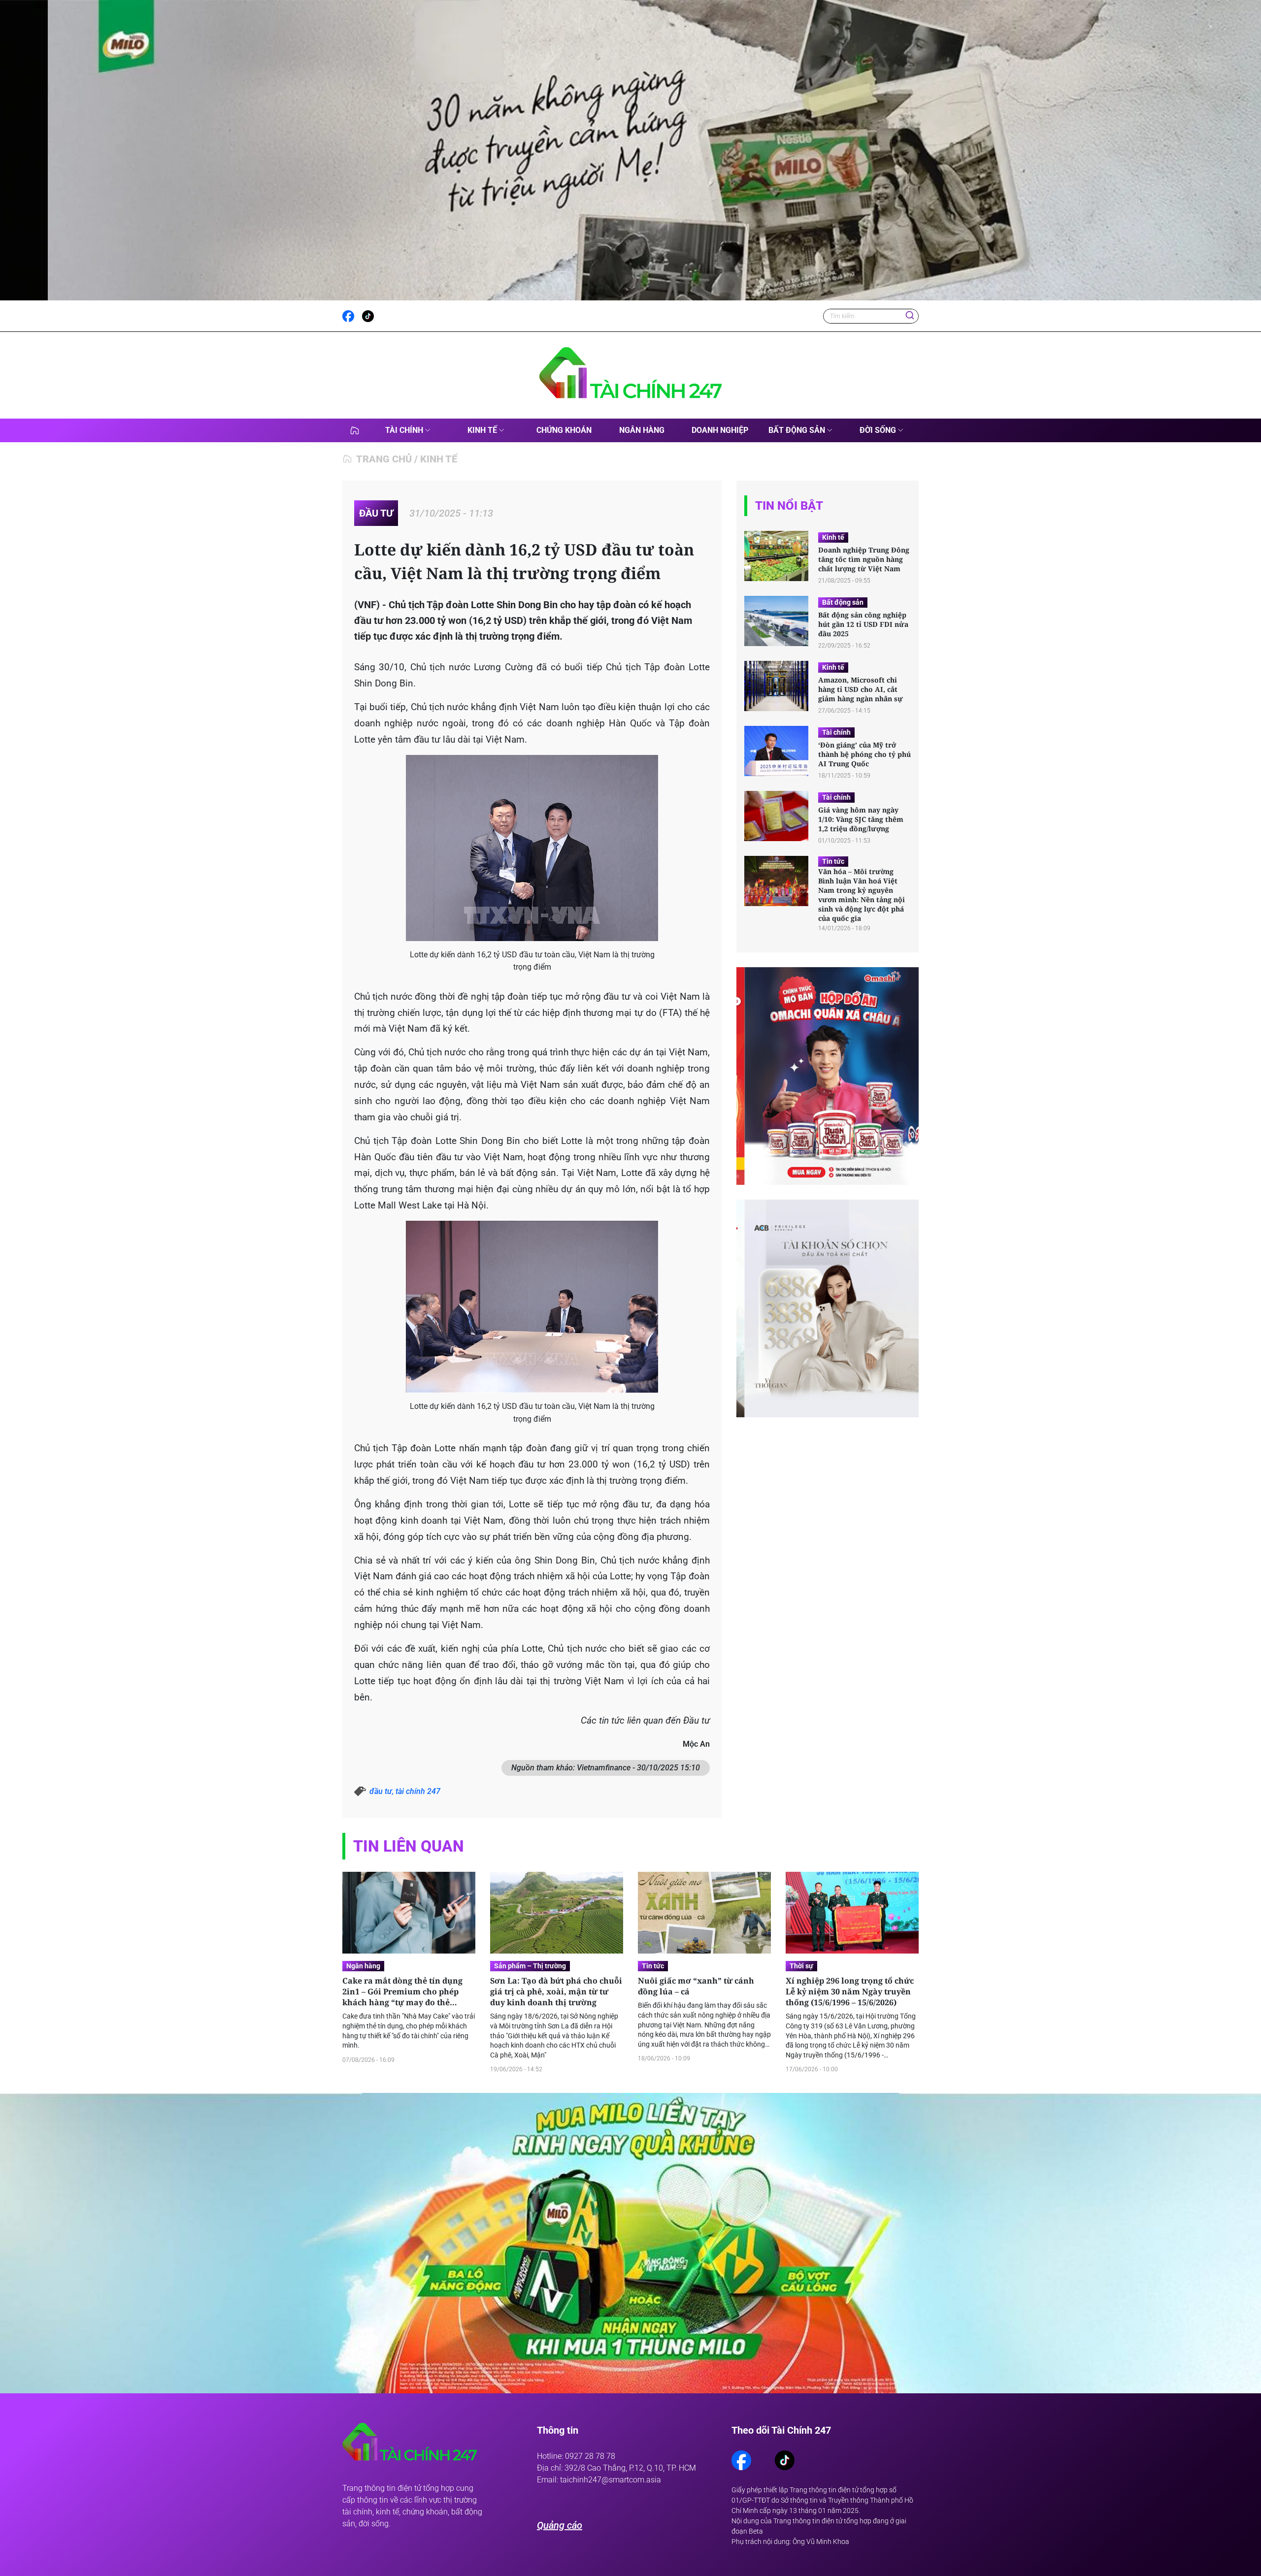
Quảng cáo (560, 2525)
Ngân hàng (642, 430)
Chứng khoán (564, 430)
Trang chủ (384, 459)
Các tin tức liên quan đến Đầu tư (645, 1721)
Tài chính (404, 430)
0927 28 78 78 (590, 2456)
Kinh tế (482, 430)
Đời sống (878, 430)
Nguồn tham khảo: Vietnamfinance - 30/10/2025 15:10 (606, 1768)
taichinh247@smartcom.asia (611, 2479)
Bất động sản (797, 430)
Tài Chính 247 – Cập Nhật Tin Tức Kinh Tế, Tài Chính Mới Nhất (355, 430)
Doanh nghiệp (720, 430)
